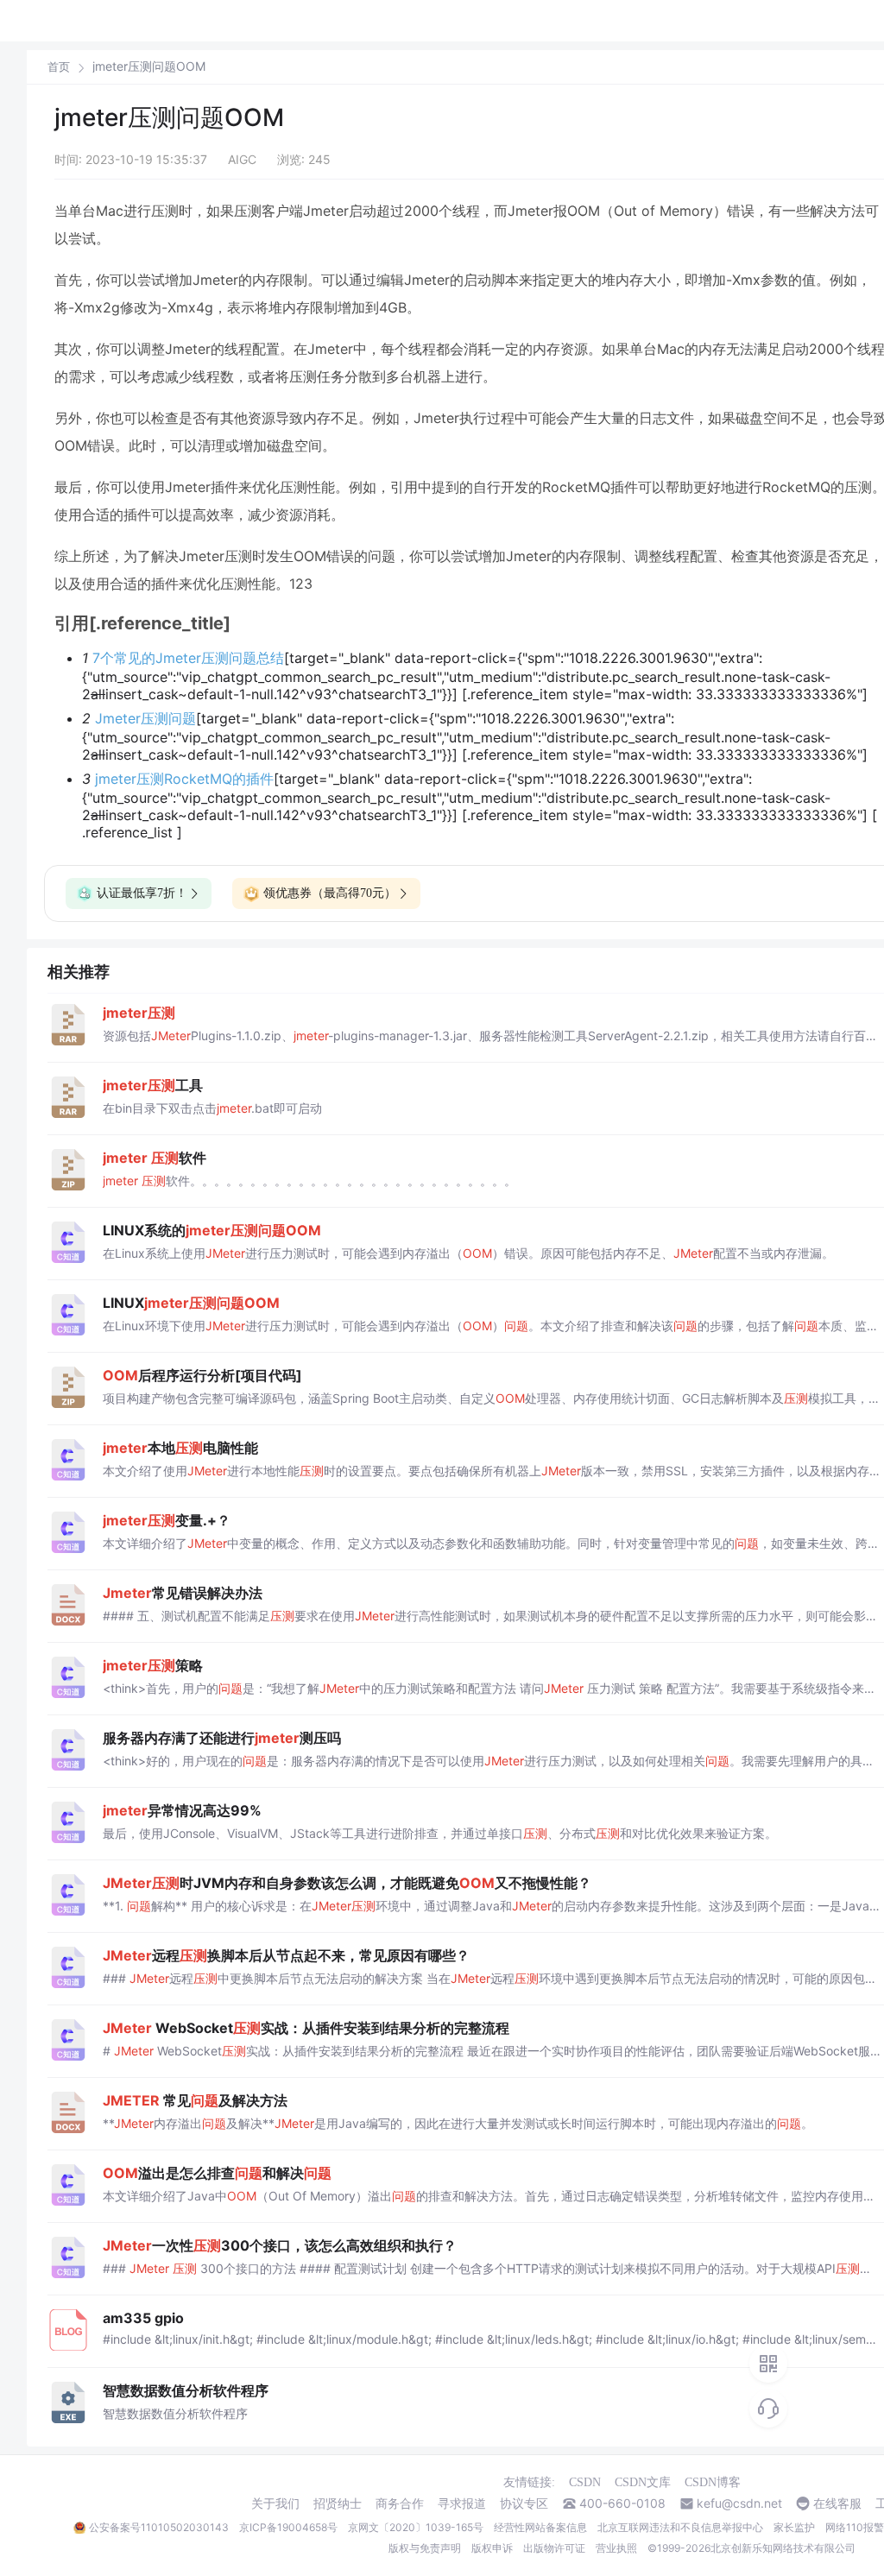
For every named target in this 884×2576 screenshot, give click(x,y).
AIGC (242, 159)
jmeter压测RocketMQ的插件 (184, 779)
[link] (59, 66)
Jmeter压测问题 (145, 718)
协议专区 (524, 2503)
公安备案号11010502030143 (159, 2527)
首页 (59, 67)
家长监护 (794, 2527)
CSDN (585, 2482)
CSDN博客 (713, 2482)
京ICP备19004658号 (288, 2527)
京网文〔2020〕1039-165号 (416, 2527)
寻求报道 (462, 2503)
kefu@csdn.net (739, 2503)
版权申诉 (492, 2548)
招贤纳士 (338, 2503)
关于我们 (275, 2503)
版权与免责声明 (425, 2548)
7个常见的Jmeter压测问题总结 (188, 658)
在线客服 (837, 2503)
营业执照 (616, 2548)
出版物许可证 (554, 2548)
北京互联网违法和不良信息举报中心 (680, 2527)
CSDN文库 (643, 2482)
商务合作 (400, 2503)
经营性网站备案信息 (540, 2527)
